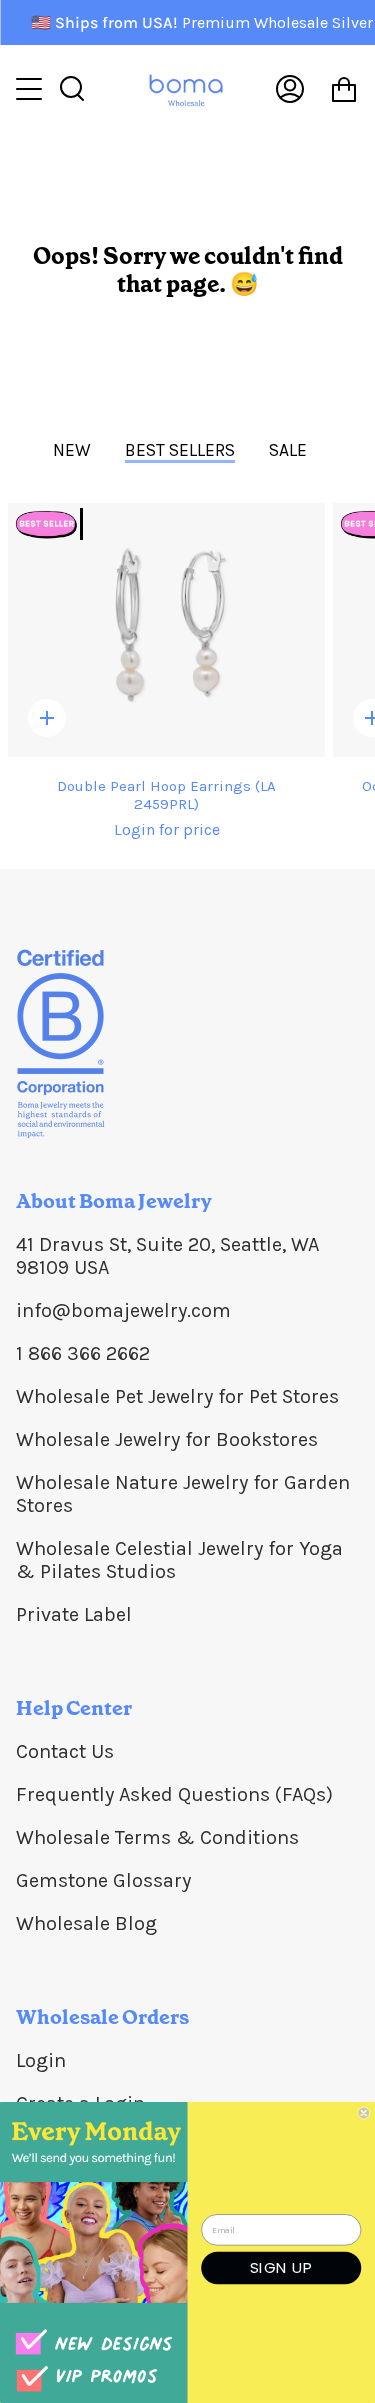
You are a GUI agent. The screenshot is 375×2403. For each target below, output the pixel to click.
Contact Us (65, 1751)
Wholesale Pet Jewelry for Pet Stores (177, 1396)
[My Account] (290, 88)
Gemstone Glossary (103, 1880)
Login (41, 2060)
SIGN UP (281, 2267)
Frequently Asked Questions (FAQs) (174, 1794)
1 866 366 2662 (83, 1353)
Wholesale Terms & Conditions (157, 1837)
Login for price (167, 829)
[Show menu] (31, 89)
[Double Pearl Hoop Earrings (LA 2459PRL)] (166, 630)
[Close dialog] (364, 2113)
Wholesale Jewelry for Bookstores (167, 1439)
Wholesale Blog (86, 1923)
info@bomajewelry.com (123, 1310)
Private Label (74, 1614)
